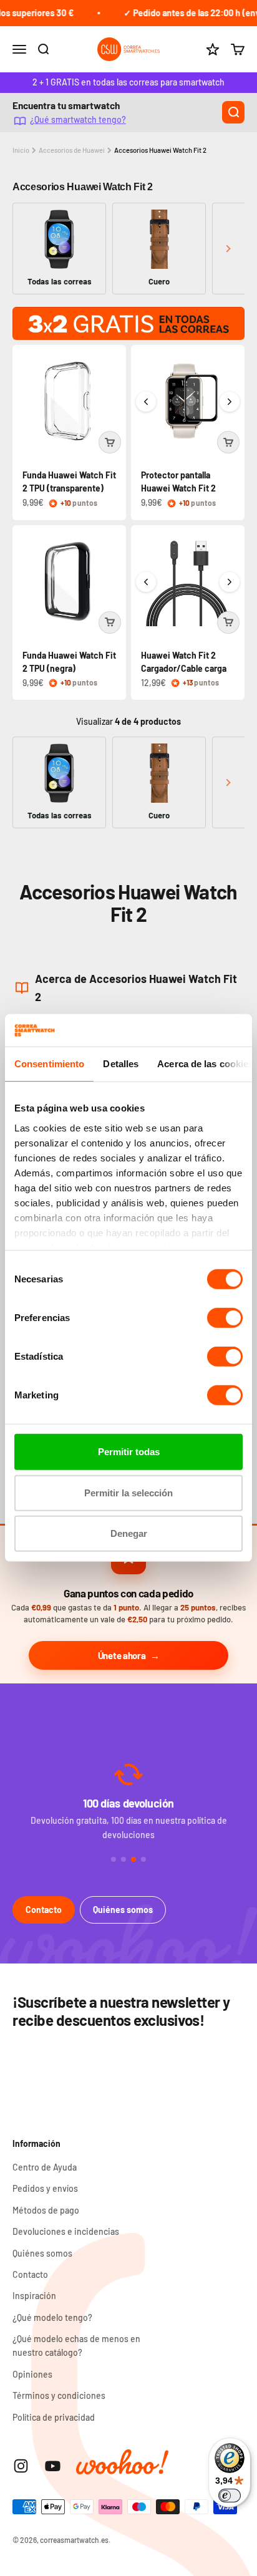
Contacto (44, 1910)
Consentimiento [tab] (49, 1064)
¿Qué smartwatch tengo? (78, 120)
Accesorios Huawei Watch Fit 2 (160, 150)
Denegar (129, 1533)
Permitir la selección (128, 1493)
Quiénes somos (123, 1910)
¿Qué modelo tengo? (52, 2317)
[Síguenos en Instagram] (21, 2466)
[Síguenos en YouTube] (53, 2466)
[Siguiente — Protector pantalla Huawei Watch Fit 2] (230, 402)
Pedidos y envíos (45, 2188)
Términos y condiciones (59, 2395)
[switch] (225, 1318)
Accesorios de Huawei (72, 150)
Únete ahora (122, 1655)
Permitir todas (129, 1452)
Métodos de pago (46, 2210)
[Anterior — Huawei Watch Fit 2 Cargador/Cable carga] (146, 582)
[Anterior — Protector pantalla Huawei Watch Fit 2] (146, 402)
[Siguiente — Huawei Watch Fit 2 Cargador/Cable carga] (230, 582)
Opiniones (32, 2374)
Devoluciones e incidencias (66, 2231)
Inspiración (34, 2296)
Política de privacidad (54, 2417)
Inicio (21, 150)
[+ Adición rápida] (110, 442)
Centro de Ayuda (45, 2167)
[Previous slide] (29, 249)
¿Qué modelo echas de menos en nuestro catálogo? (76, 2346)
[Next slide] (228, 249)
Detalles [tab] (121, 1064)
